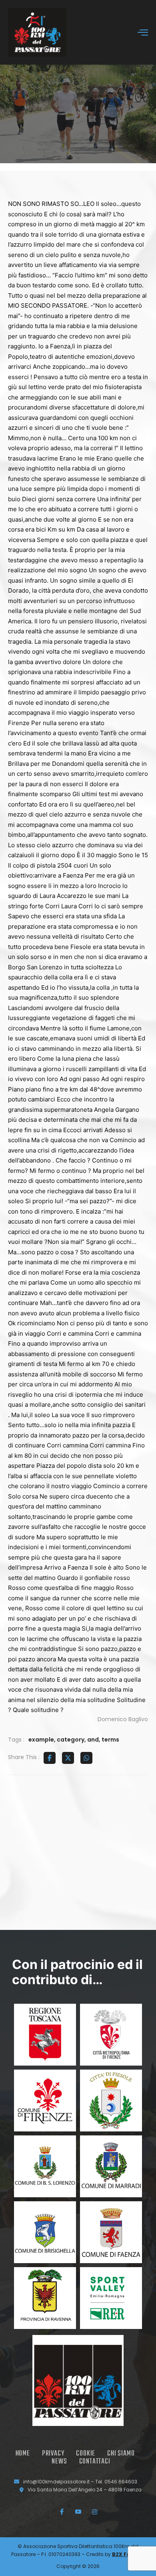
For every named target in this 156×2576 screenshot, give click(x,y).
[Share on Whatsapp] (86, 1758)
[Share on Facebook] (50, 1758)
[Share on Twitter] (68, 1758)
